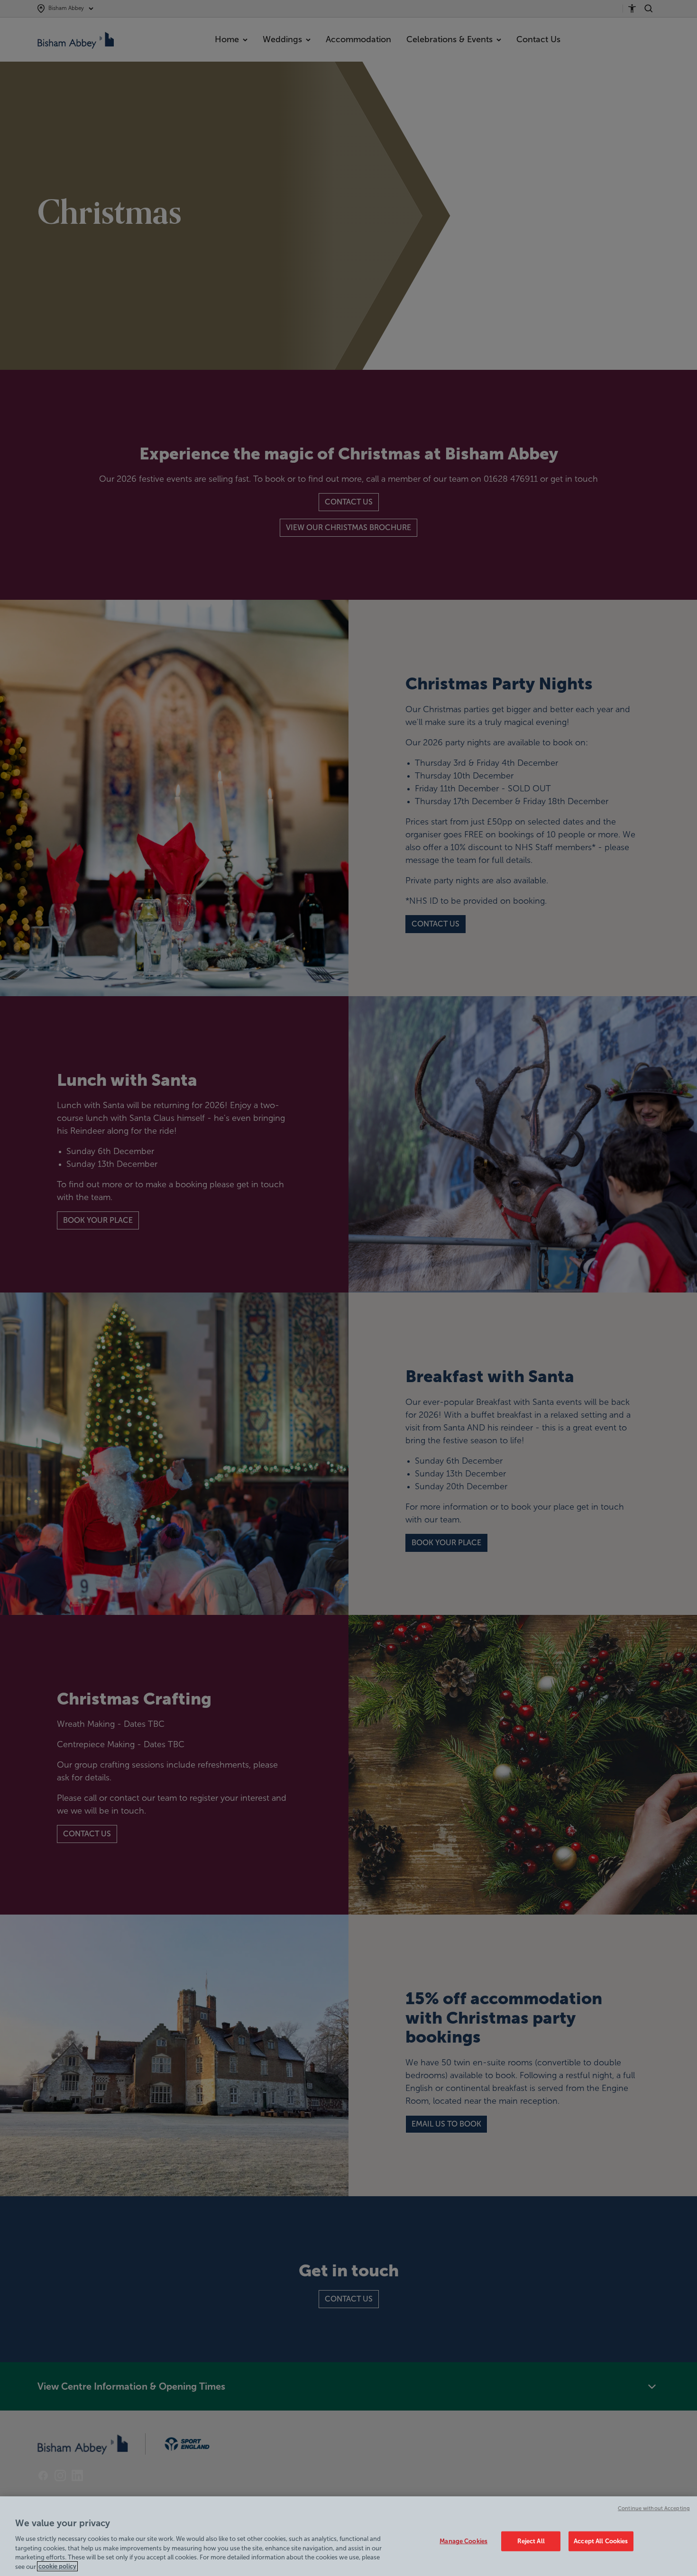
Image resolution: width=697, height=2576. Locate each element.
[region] (348, 2536)
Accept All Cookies (601, 2541)
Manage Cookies (463, 2541)
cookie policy (57, 2566)
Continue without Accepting (654, 2508)
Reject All (531, 2541)
